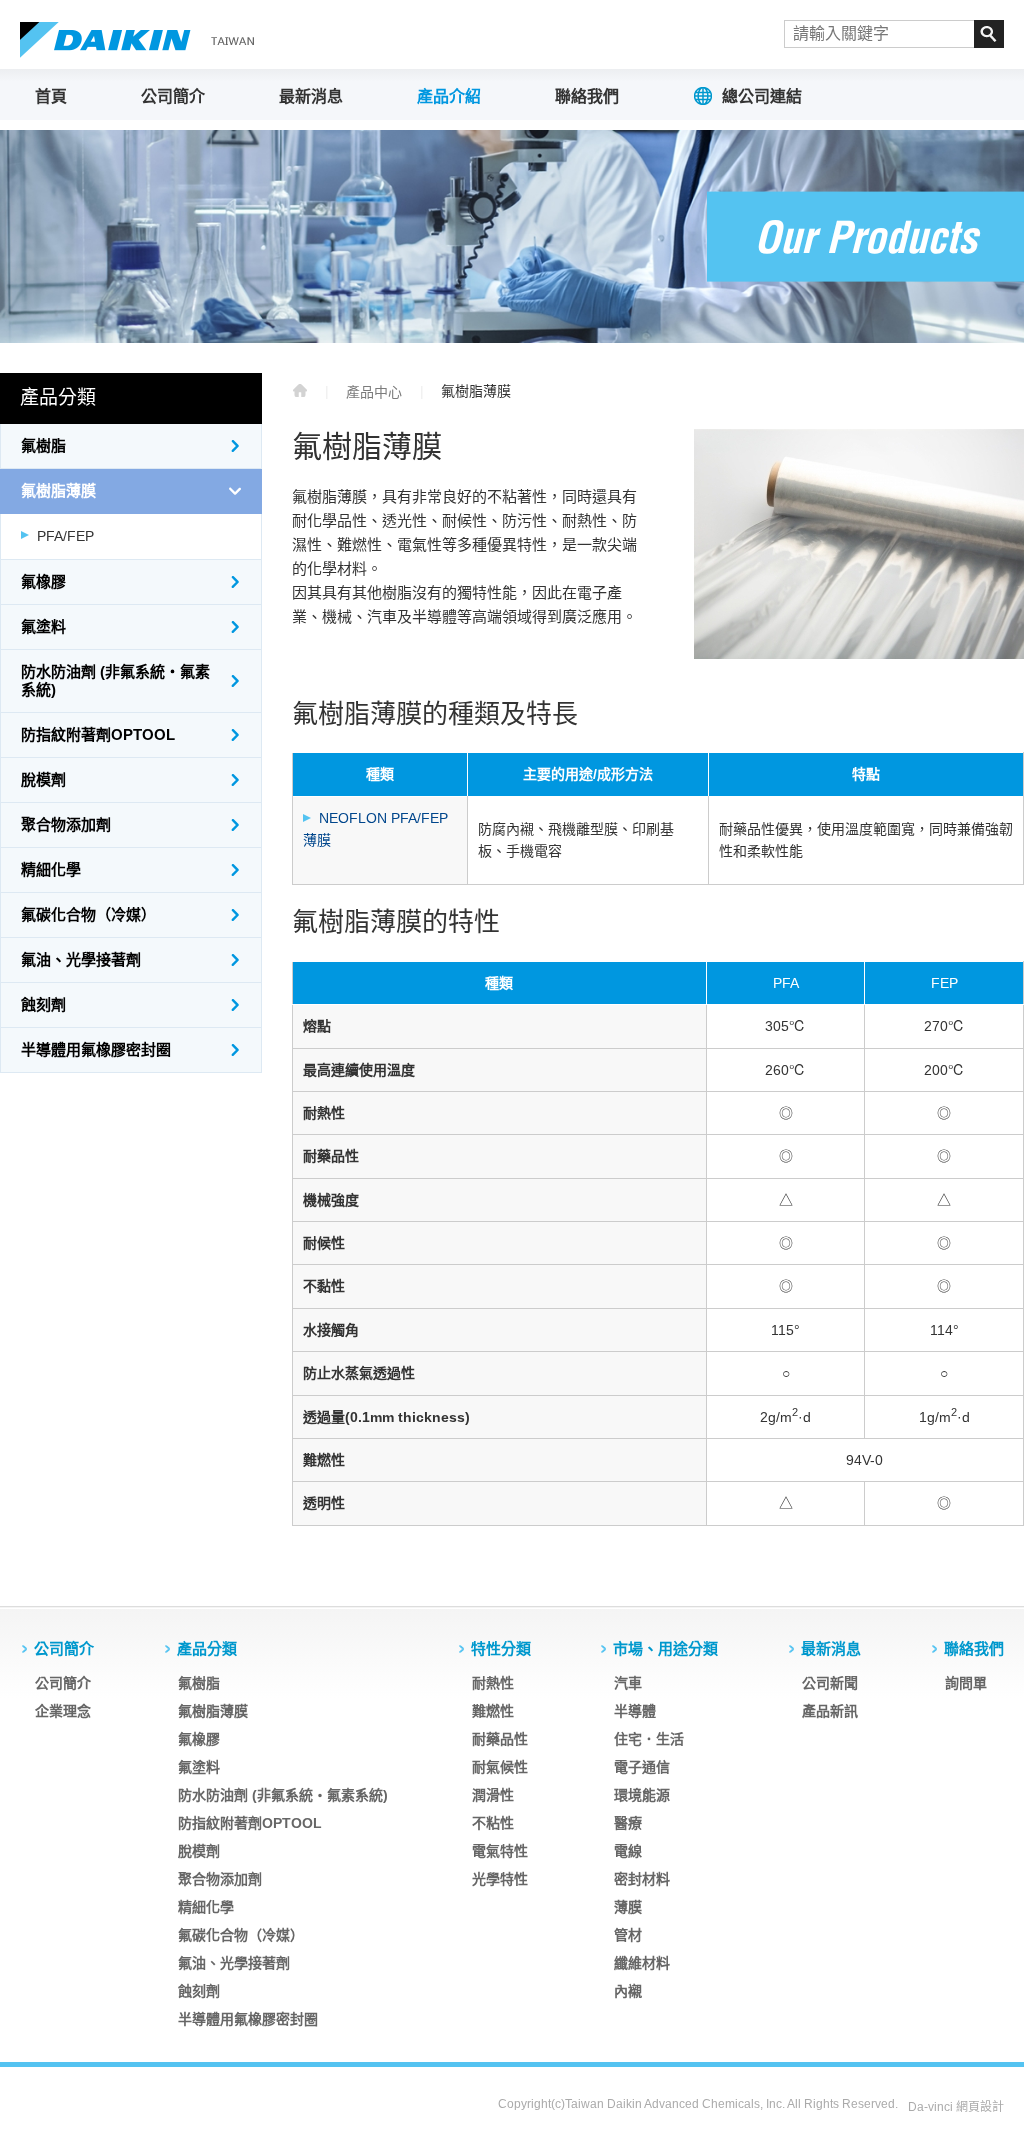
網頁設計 (980, 2107)
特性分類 (501, 1648)
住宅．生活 (649, 1739)
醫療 (628, 1823)
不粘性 (493, 1823)
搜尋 (989, 34)
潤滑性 (493, 1795)
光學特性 (500, 1879)
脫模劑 (43, 779)
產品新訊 (830, 1711)
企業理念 (63, 1711)
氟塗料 (43, 626)
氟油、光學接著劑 (81, 959)
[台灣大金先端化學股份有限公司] (140, 40)
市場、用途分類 (665, 1648)
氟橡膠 (43, 581)
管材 (628, 1935)
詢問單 (966, 1683)
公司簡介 (173, 96)
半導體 (635, 1711)
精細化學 (51, 869)
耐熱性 (493, 1683)
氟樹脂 (43, 445)
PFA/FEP (65, 536)
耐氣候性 (500, 1767)
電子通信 (642, 1767)
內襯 (628, 1991)
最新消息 (311, 96)
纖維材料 (642, 1963)
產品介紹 (449, 96)
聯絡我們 (587, 96)
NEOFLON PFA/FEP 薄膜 (375, 829)
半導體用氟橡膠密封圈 (96, 1049)
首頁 (51, 96)
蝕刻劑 (43, 1004)
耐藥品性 (500, 1739)
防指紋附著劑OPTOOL (98, 734)
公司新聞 (830, 1683)
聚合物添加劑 (66, 824)
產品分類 (207, 1648)
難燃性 (493, 1711)
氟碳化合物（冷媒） (88, 914)
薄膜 (628, 1907)
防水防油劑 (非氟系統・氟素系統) (115, 680)
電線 (628, 1851)
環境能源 (642, 1795)
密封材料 (642, 1879)
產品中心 (374, 392)
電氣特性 (500, 1851)
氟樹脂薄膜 (58, 490)
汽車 (628, 1683)
